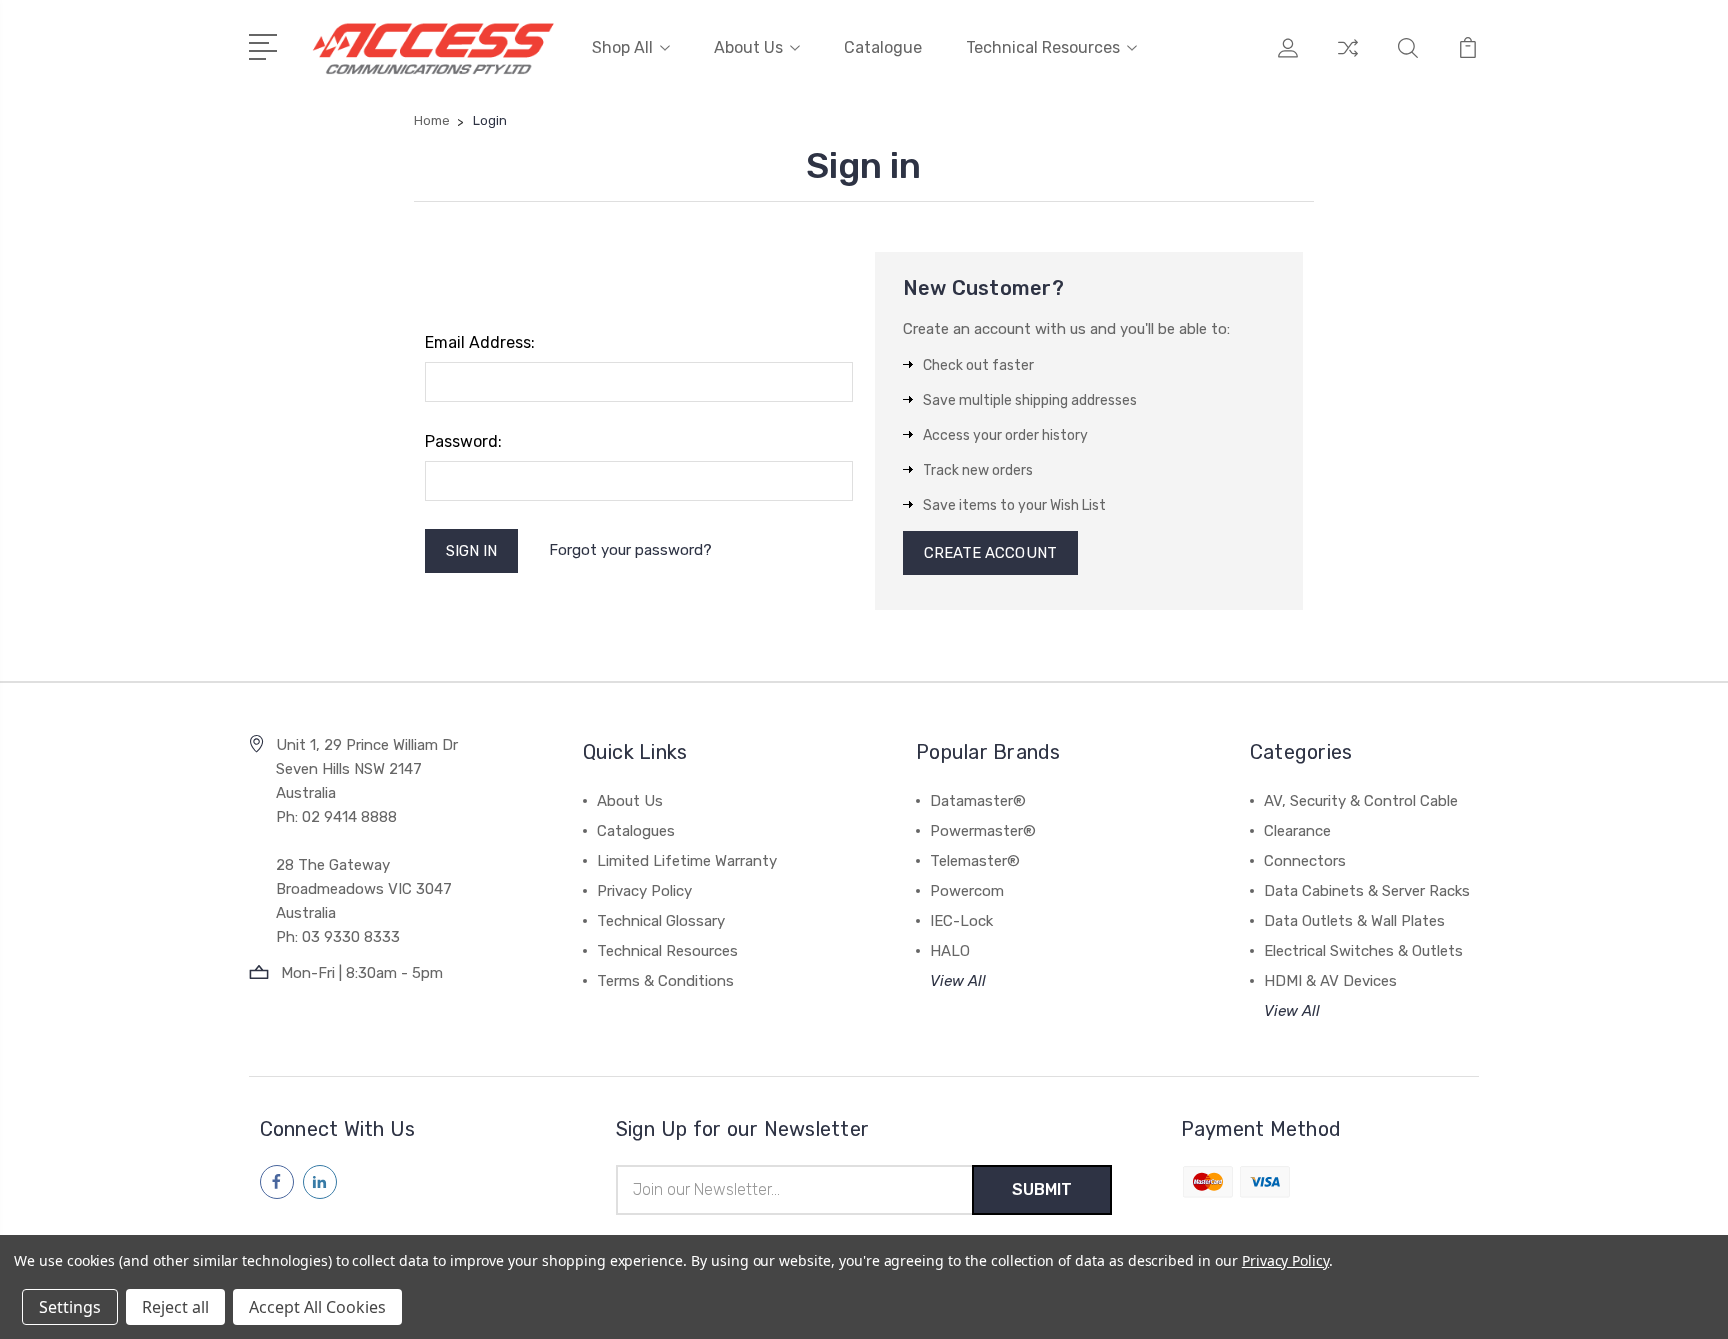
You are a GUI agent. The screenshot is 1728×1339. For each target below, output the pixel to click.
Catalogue (883, 47)
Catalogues (636, 831)
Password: (463, 441)
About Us (748, 47)
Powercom (967, 891)
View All (958, 981)
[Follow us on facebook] (277, 1182)
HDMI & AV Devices (1330, 981)
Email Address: (480, 342)
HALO (950, 951)
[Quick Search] (1408, 60)
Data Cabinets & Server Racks (1367, 891)
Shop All (622, 47)
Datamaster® (978, 801)
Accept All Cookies (317, 1307)
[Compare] (1348, 60)
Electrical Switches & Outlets (1363, 951)
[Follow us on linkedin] (320, 1182)
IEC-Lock (961, 921)
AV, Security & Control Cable (1361, 801)
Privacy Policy (644, 891)
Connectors (1305, 861)
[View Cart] (1468, 60)
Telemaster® (975, 861)
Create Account (990, 553)
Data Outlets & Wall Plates (1354, 921)
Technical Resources (1043, 47)
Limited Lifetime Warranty (687, 861)
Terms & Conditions (665, 981)
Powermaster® (983, 831)
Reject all (175, 1307)
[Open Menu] (266, 45)
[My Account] (1288, 60)
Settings (70, 1307)
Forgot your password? (630, 550)
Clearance (1297, 831)
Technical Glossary (661, 921)
